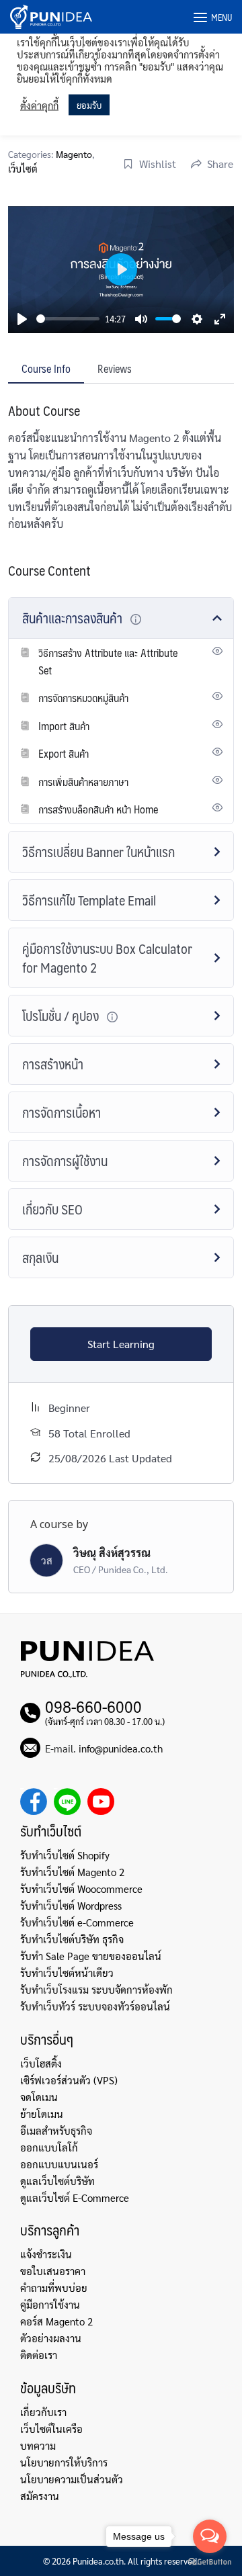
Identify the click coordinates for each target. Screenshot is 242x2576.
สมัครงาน (40, 2496)
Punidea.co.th (98, 2561)
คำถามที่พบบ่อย (54, 2288)
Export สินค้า (64, 753)
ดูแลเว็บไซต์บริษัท (57, 2181)
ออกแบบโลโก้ (49, 2147)
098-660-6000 (93, 1706)
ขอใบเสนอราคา (53, 2271)
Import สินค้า (64, 726)
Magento (74, 154)
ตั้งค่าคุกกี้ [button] (39, 105)
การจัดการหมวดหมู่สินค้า (83, 698)
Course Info (46, 368)
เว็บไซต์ (23, 169)
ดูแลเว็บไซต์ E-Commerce (75, 2197)
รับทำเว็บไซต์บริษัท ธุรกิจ (72, 1939)
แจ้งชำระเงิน (46, 2254)
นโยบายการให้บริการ (64, 2462)
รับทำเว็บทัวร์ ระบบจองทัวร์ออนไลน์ (95, 2006)
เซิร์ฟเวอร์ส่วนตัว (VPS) (69, 2080)
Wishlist (158, 164)
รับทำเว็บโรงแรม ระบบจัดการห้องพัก (96, 1989)
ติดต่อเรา (39, 2355)
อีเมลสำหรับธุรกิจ (56, 2130)
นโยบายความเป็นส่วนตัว (72, 2479)
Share (220, 164)
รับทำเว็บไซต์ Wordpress (71, 1905)
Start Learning (121, 1344)
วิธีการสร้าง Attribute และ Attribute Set (108, 661)
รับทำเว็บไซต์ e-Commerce (77, 1922)
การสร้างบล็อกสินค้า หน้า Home (98, 809)
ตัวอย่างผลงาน (51, 2338)
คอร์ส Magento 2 (56, 2321)
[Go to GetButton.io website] (210, 2562)
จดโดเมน (39, 2097)
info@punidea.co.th (121, 1748)
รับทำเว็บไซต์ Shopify (65, 1855)
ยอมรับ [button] (89, 105)
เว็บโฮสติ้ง (41, 2063)
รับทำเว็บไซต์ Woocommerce (81, 1889)
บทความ (38, 2445)
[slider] (68, 319)
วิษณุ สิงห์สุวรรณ (112, 1553)
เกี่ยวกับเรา (43, 2412)
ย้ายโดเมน (42, 2114)
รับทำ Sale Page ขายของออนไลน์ (91, 1956)
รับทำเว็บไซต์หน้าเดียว (67, 1972)
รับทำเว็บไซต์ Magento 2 (72, 1872)
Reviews (115, 368)
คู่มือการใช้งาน (50, 2304)
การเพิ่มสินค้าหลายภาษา (83, 782)
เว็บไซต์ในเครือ (51, 2429)
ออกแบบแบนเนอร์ (59, 2164)
